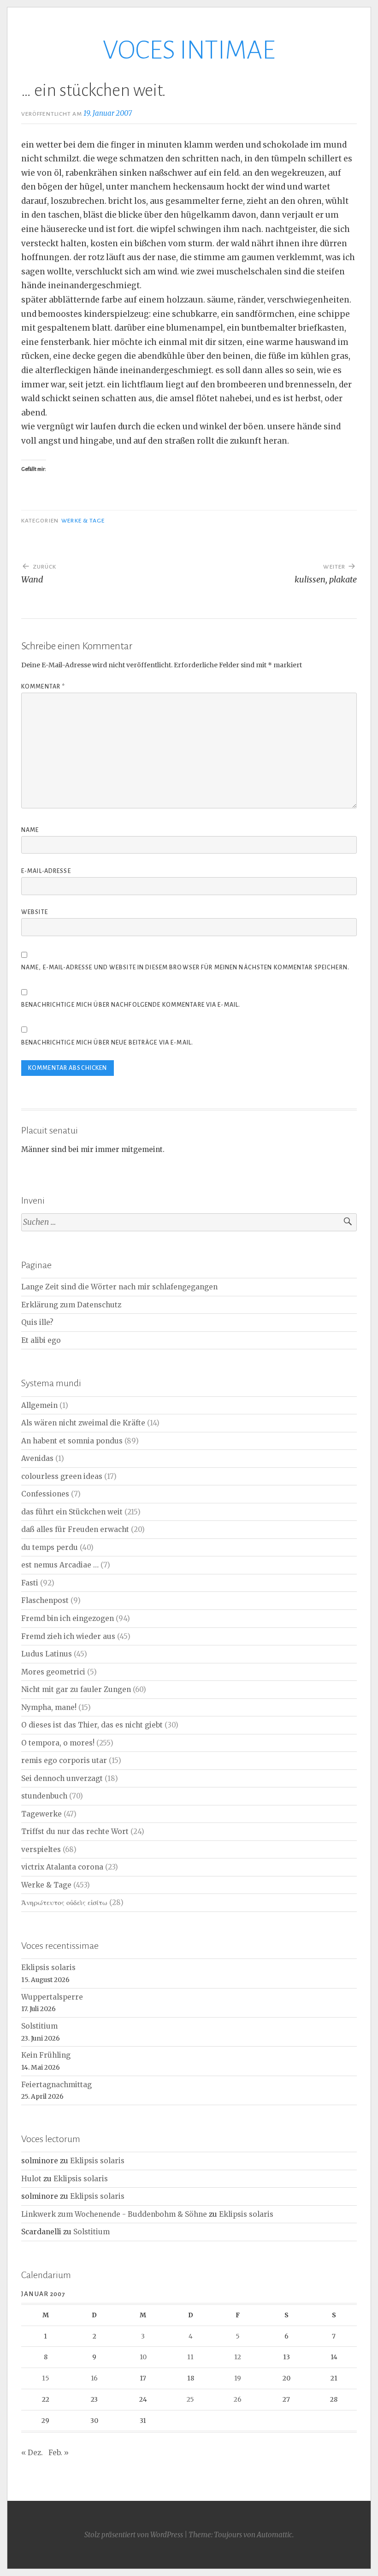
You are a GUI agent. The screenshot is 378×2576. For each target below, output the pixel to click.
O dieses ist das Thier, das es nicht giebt (92, 1725)
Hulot (31, 2179)
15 (46, 2378)
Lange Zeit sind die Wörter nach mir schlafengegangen (119, 1287)
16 (94, 2378)
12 (238, 2357)
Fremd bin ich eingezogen (68, 1618)
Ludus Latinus (47, 1654)
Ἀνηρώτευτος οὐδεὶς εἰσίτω (64, 1902)
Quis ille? (37, 1322)
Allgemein (39, 1405)
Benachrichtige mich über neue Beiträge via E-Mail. (107, 1043)
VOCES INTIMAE (189, 50)
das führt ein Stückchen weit (72, 1512)
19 (238, 2378)
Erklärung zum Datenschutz (71, 1305)
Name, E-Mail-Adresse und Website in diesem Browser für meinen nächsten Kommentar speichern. (185, 967)
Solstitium (39, 2026)
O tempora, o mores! (58, 1743)
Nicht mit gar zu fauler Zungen (76, 1689)
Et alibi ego (41, 1340)
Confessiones (45, 1494)
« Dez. (32, 2453)
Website (35, 912)
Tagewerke (41, 1814)
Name (30, 830)
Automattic (275, 2535)
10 (143, 2357)
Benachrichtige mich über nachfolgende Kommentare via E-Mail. (131, 1005)
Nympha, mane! (49, 1707)
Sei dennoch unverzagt (62, 1778)
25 (190, 2399)
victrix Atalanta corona (62, 1867)
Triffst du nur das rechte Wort (75, 1831)
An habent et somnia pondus (72, 1441)
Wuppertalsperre (52, 1997)
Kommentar (43, 687)
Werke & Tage (83, 521)
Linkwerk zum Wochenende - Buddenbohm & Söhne (114, 2214)
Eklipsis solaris (48, 1968)
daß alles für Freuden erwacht (75, 1529)
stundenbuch (44, 1796)
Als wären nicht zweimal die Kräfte (83, 1423)
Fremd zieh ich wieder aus (68, 1636)
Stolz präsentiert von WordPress (134, 2535)
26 (238, 2399)
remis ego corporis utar (64, 1760)
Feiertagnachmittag (56, 2085)
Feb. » (59, 2453)
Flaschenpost (45, 1600)
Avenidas (37, 1458)
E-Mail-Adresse (46, 871)
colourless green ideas (62, 1476)
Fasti (30, 1583)
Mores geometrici (53, 1672)
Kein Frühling (46, 2055)
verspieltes (41, 1849)
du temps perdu (50, 1547)
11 (190, 2357)
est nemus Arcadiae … (60, 1565)
